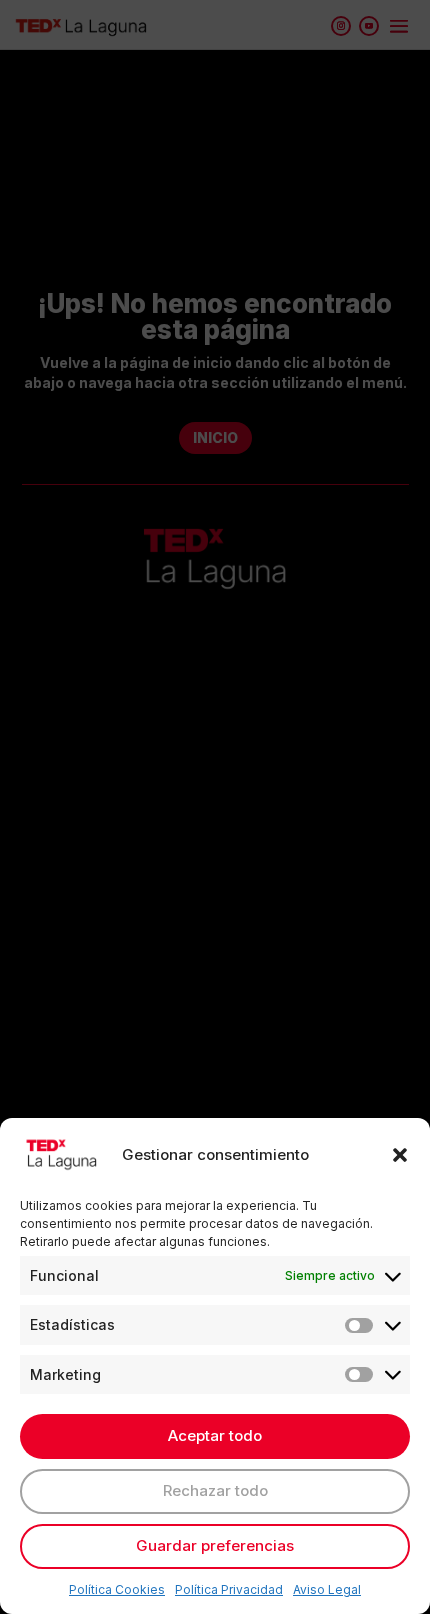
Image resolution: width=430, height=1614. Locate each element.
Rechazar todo (215, 1490)
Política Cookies (117, 1589)
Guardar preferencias (215, 1545)
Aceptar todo (215, 1435)
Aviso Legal (327, 1589)
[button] (400, 1155)
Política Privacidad (229, 1589)
